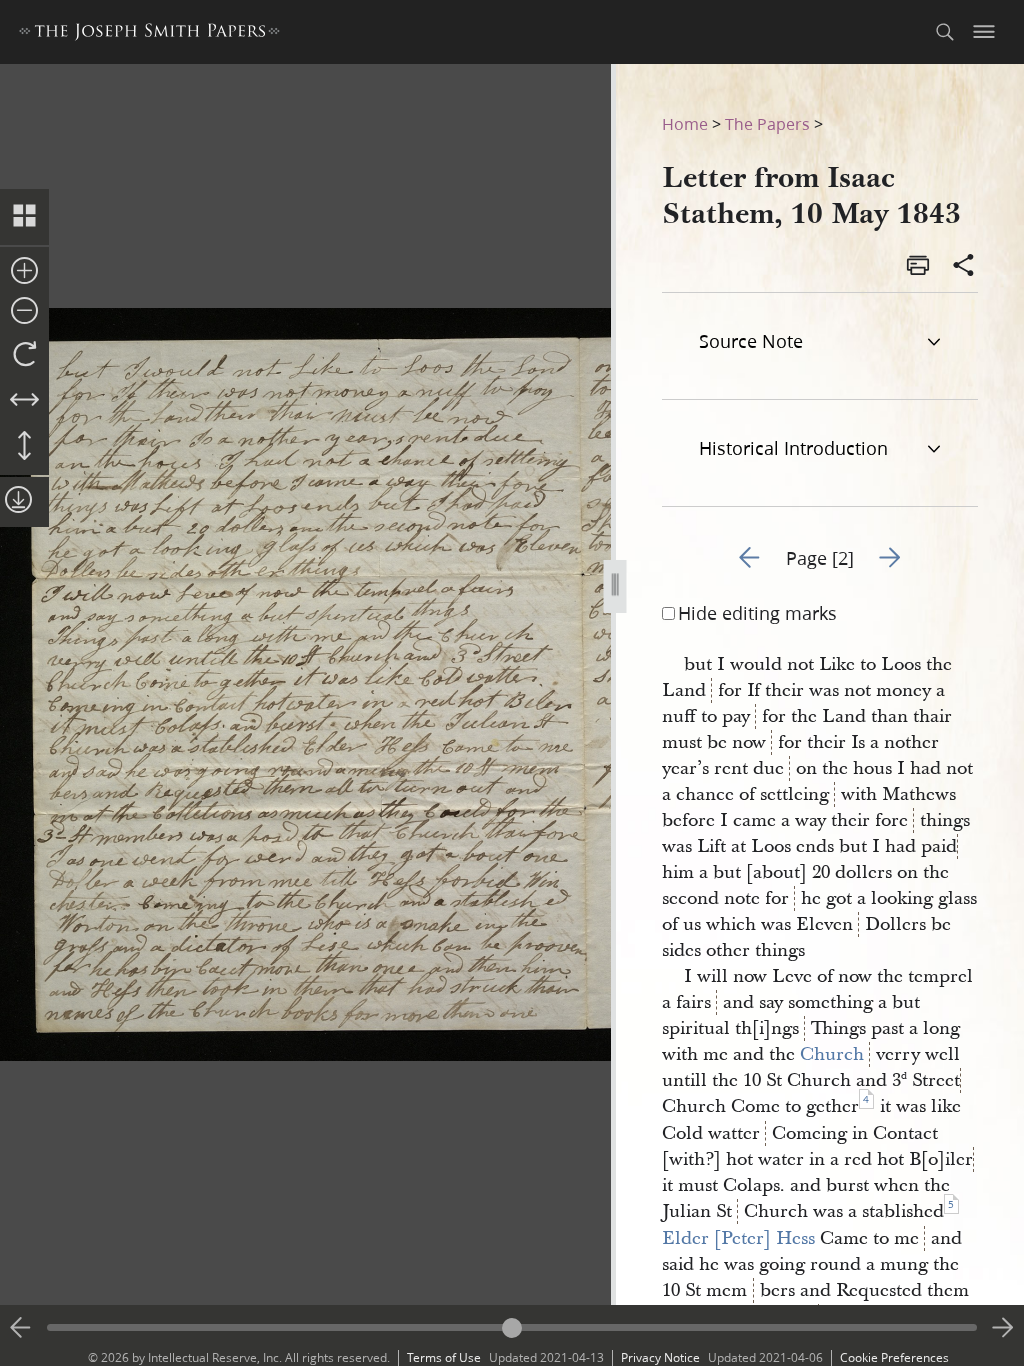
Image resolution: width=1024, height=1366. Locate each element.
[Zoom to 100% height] (24, 447)
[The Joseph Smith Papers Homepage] (149, 34)
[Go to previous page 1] (21, 1328)
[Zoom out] (24, 312)
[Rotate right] (24, 355)
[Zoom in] (24, 272)
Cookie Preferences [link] (894, 1357)
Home (685, 123)
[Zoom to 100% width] (24, 401)
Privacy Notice (660, 1357)
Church (832, 1054)
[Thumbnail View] (24, 217)
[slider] (512, 1327)
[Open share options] (964, 267)
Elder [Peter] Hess (738, 1238)
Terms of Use (444, 1357)
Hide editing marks (757, 613)
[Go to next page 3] (1003, 1328)
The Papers (767, 123)
